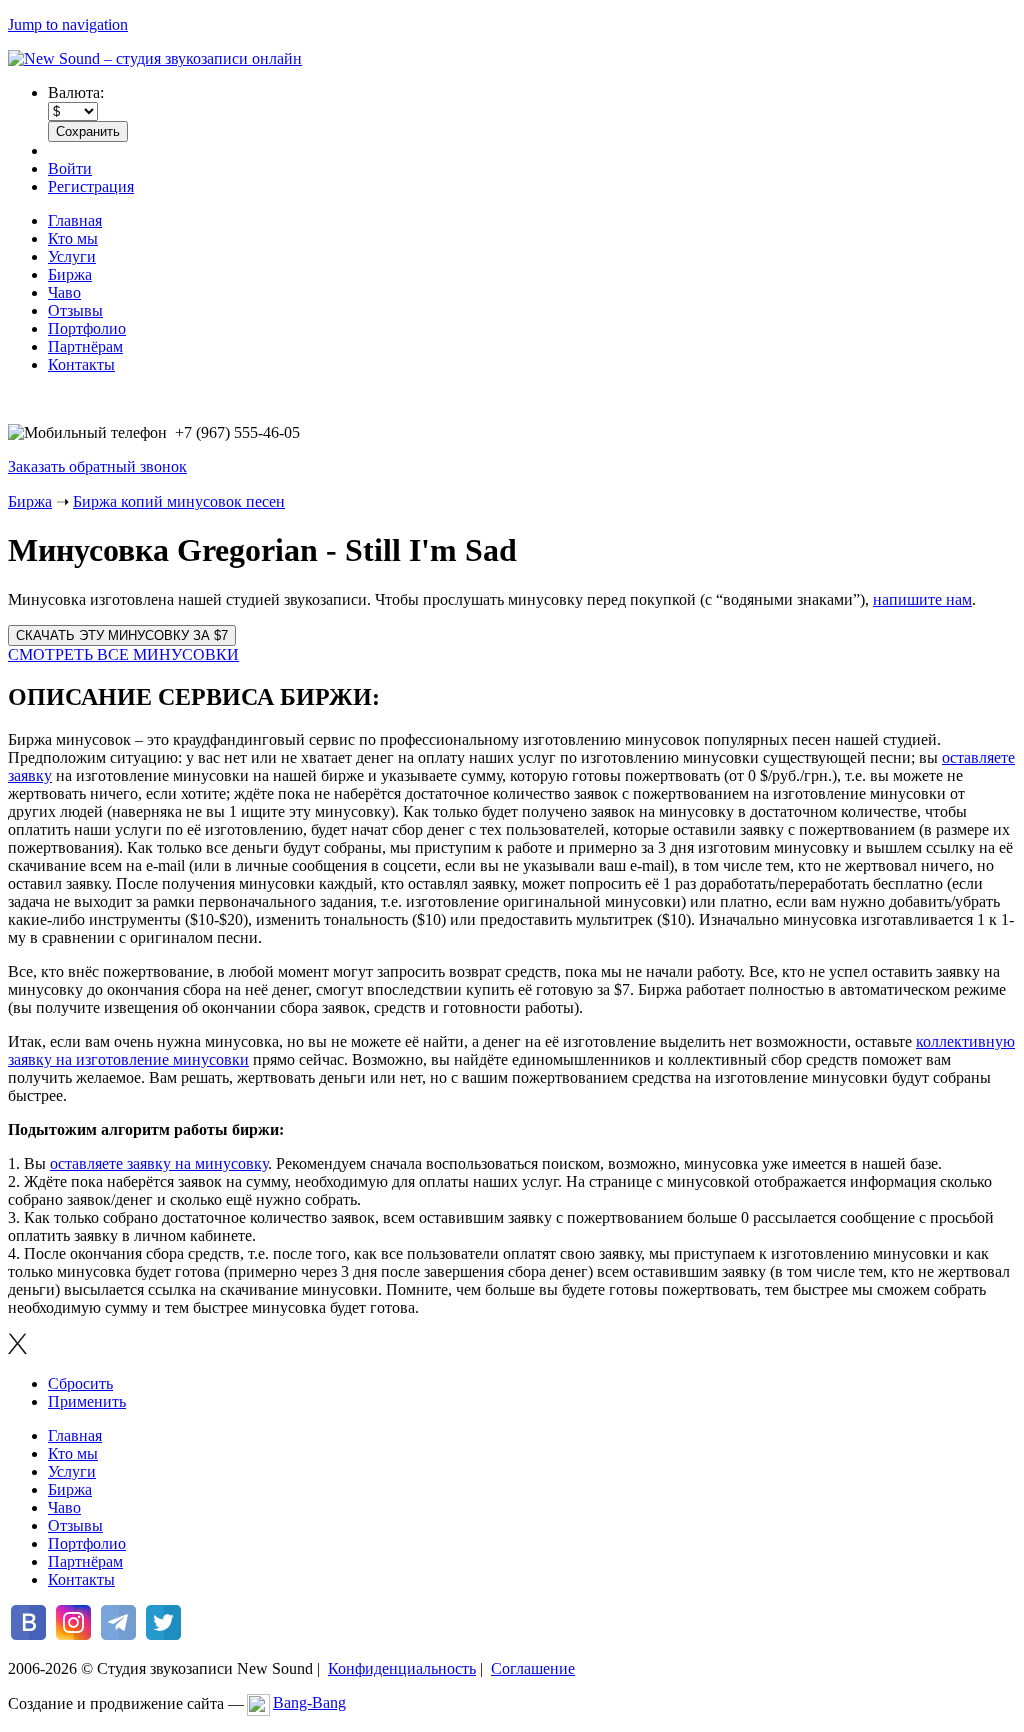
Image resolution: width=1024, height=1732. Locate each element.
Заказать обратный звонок (97, 466)
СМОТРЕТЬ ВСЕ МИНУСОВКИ (123, 654)
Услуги (72, 256)
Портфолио (87, 328)
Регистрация (91, 186)
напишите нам (922, 599)
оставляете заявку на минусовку (159, 1163)
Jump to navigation (68, 24)
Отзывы (75, 310)
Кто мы (73, 238)
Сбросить (80, 1383)
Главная (75, 220)
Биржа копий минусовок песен (179, 501)
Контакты (81, 364)
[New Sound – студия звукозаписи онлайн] (155, 58)
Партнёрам (85, 346)
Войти (70, 168)
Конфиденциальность (402, 1668)
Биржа (70, 274)
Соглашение (533, 1668)
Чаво (64, 292)
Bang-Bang (309, 1702)
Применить (87, 1401)
